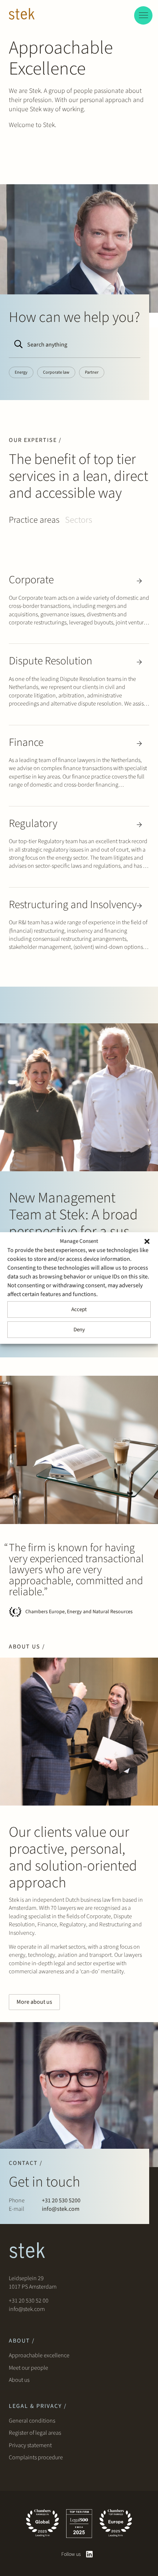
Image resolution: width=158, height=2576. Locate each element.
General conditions (32, 2421)
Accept (79, 1309)
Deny (79, 1330)
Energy (21, 372)
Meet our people (28, 2368)
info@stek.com (61, 2209)
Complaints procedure (36, 2457)
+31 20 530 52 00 (29, 2301)
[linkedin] (89, 2554)
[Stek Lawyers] (22, 15)
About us (20, 2380)
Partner (92, 372)
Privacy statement (30, 2445)
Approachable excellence (39, 2355)
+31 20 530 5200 (61, 2201)
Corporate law (56, 372)
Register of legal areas (35, 2433)
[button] (147, 1241)
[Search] (17, 345)
